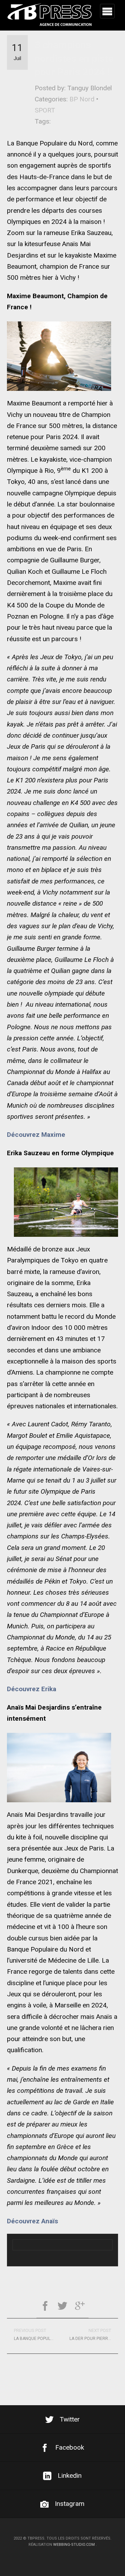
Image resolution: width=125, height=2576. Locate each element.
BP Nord (82, 99)
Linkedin (70, 2476)
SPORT (45, 110)
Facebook (70, 2447)
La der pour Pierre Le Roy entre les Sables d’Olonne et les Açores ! (94, 2334)
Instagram (70, 2504)
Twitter (70, 2419)
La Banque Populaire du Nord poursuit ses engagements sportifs (38, 2334)
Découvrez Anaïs (32, 2221)
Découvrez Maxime (36, 1135)
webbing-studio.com (74, 2545)
